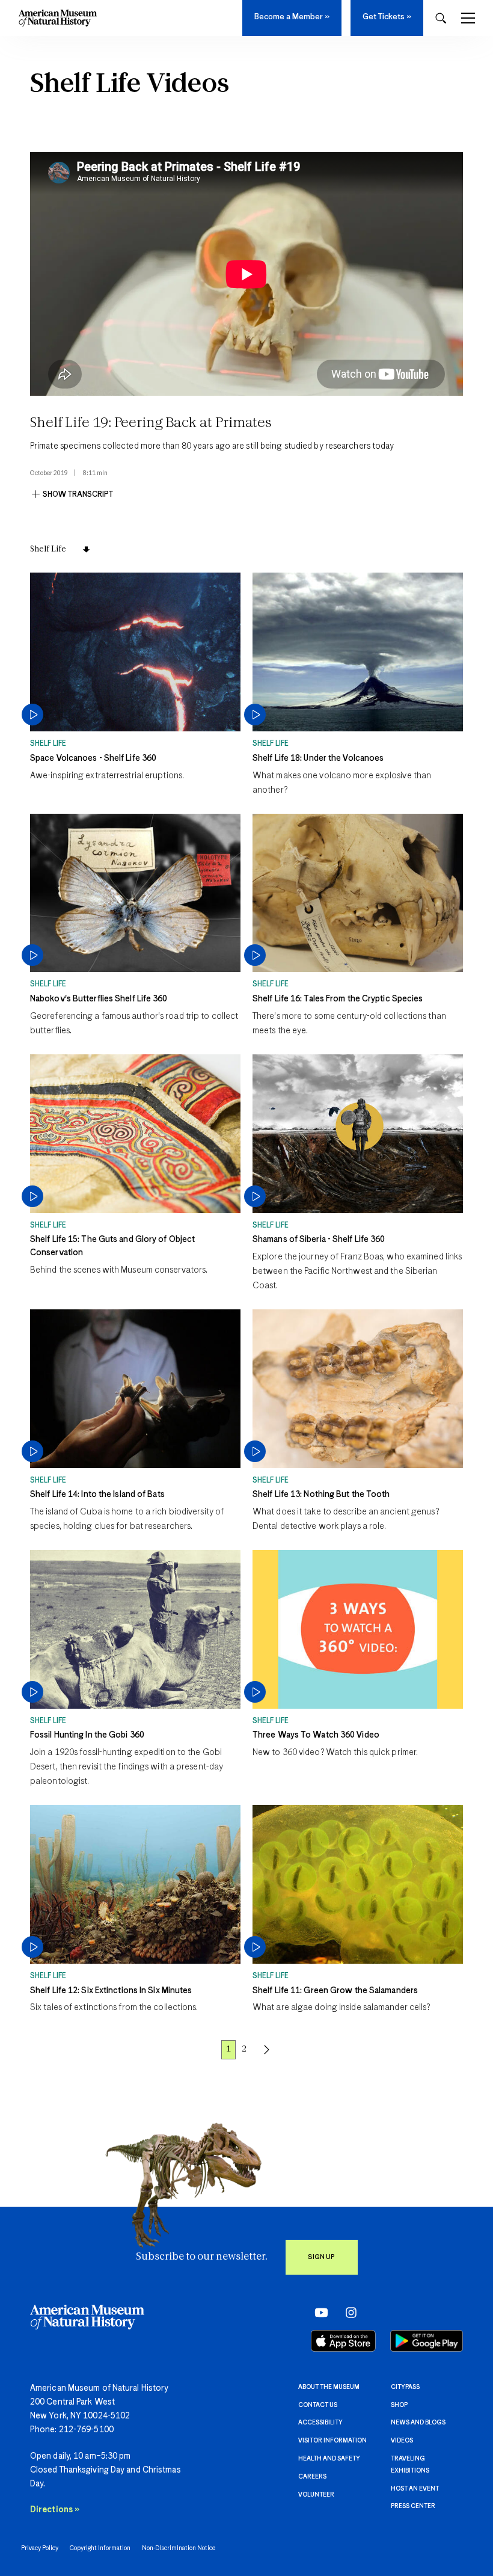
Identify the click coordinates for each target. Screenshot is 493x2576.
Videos (402, 2441)
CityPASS (405, 2387)
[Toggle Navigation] (468, 18)
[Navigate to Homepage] (58, 18)
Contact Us (318, 2405)
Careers (312, 2477)
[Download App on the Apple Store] (343, 2341)
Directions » (55, 2510)
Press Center (413, 2506)
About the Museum (329, 2387)
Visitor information (332, 2441)
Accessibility (320, 2423)
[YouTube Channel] (318, 2312)
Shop (399, 2405)
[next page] (267, 2050)
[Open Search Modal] (441, 18)
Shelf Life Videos (130, 85)
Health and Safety (329, 2459)
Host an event (415, 2489)
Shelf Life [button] (48, 549)
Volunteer (316, 2495)
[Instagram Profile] (347, 2312)
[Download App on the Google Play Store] (427, 2341)
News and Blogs (418, 2423)
